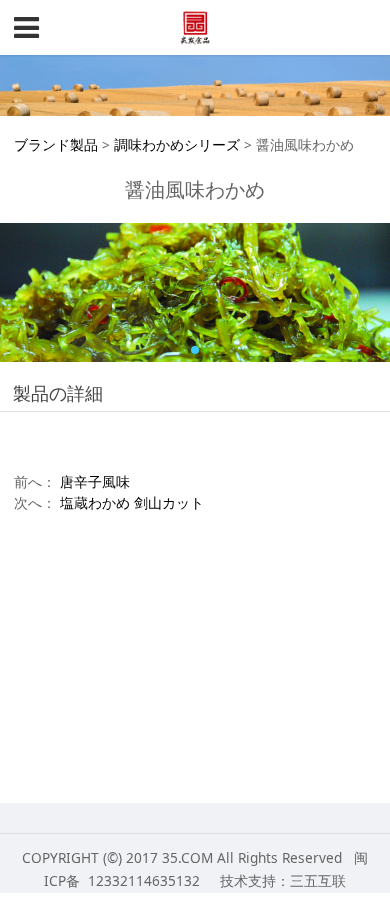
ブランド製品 (56, 144)
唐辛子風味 (95, 481)
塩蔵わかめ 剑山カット (132, 502)
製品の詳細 (58, 393)
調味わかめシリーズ (177, 144)
